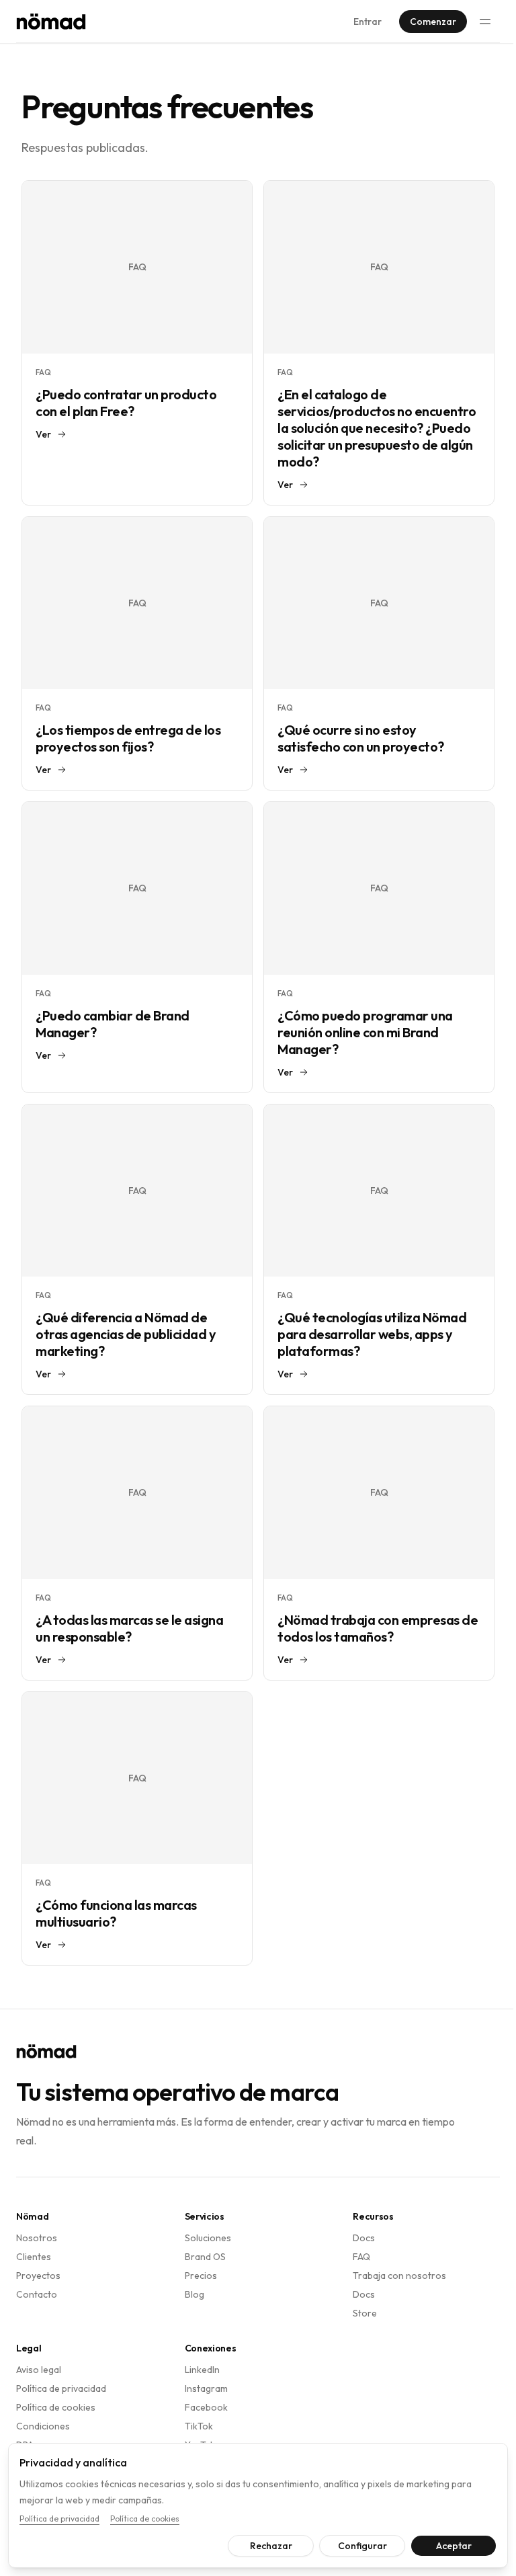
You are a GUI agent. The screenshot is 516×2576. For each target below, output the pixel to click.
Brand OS (205, 2257)
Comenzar (433, 22)
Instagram (206, 2388)
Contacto (37, 2294)
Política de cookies (56, 2407)
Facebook (206, 2407)
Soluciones (208, 2238)
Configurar (352, 2546)
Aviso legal (39, 2370)
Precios (201, 2276)
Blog (195, 2294)
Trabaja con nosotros (399, 2276)
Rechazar (261, 2546)
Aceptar (444, 2546)
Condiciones (43, 2426)
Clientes (34, 2257)
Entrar (368, 22)
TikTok (199, 2426)
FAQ (361, 2257)
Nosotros (37, 2238)
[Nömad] (51, 22)
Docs (364, 2238)
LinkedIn (202, 2370)
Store (365, 2313)
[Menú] (485, 22)
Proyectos (38, 2276)
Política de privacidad (61, 2388)
